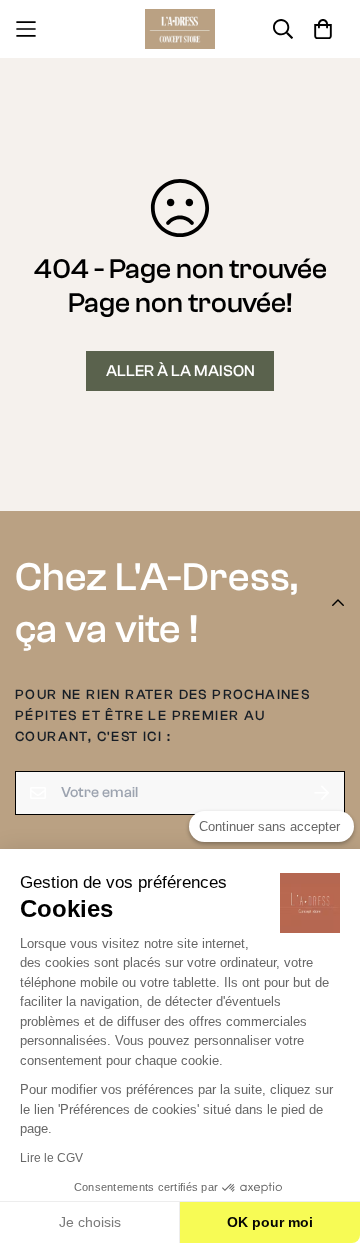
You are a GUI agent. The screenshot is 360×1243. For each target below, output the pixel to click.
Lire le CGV (51, 1158)
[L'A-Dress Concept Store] (180, 29)
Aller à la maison (180, 371)
